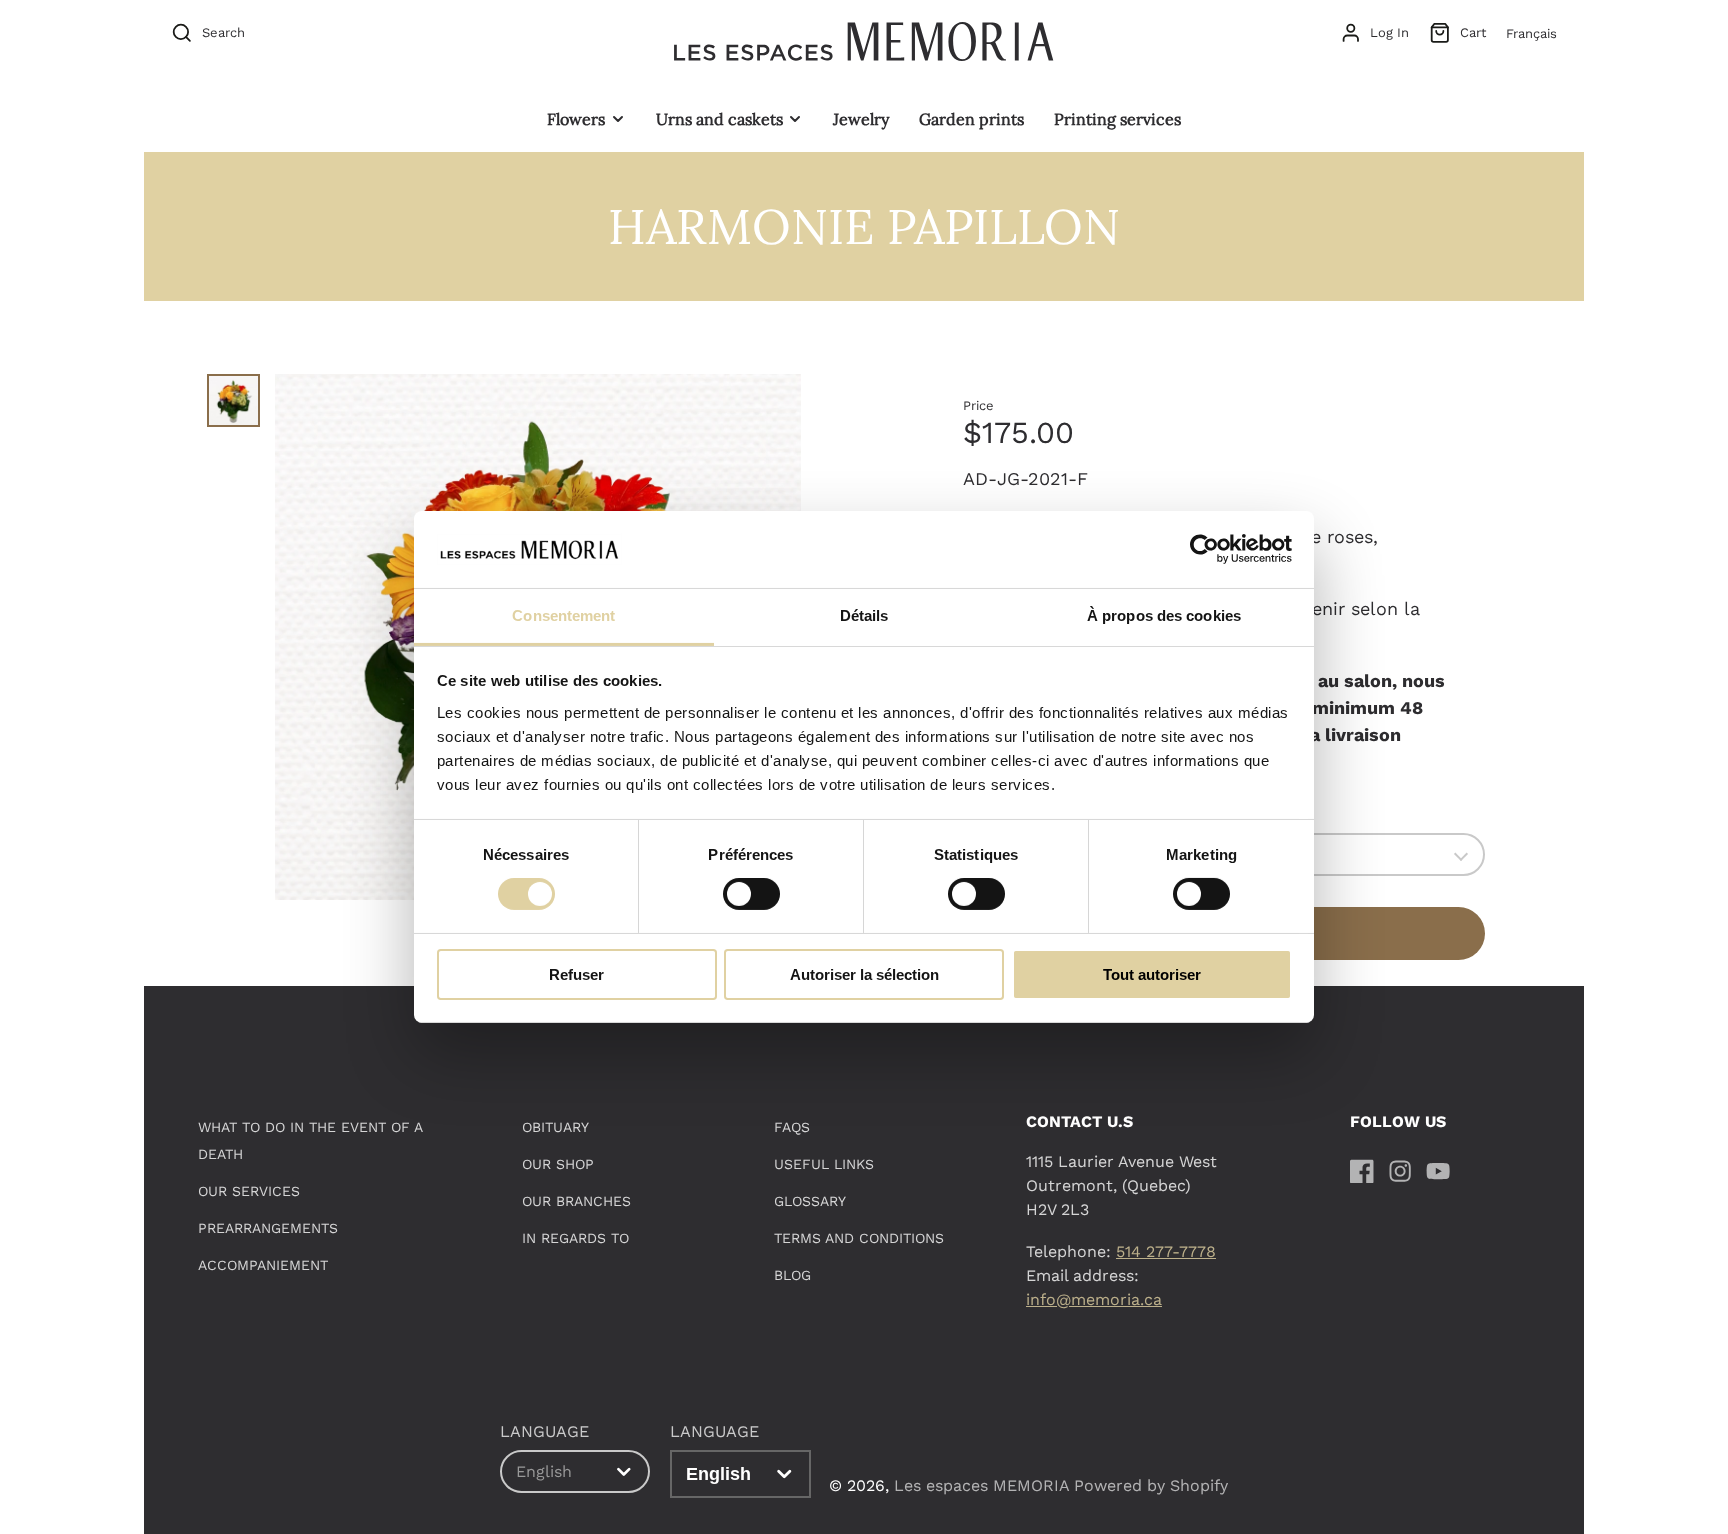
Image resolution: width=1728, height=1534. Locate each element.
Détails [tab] (864, 615)
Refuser (576, 974)
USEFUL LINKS (824, 1164)
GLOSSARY (810, 1201)
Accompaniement (263, 1265)
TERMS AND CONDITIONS (859, 1238)
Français (1531, 33)
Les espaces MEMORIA (981, 1485)
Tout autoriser (1152, 974)
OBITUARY (555, 1127)
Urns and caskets (719, 119)
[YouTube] (1438, 1171)
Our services (249, 1191)
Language (714, 1431)
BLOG (792, 1275)
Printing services (1117, 119)
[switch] (751, 894)
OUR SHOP (558, 1164)
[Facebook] (1362, 1171)
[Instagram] (1400, 1171)
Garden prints (971, 119)
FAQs (792, 1127)
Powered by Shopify (1151, 1485)
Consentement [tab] (563, 615)
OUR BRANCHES (576, 1201)
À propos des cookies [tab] (1164, 615)
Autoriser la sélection (864, 974)
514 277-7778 (1166, 1251)
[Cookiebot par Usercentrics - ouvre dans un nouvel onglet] (1204, 549)
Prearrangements (268, 1228)
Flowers (576, 119)
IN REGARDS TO (575, 1238)
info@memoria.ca (1094, 1299)
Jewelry (861, 119)
